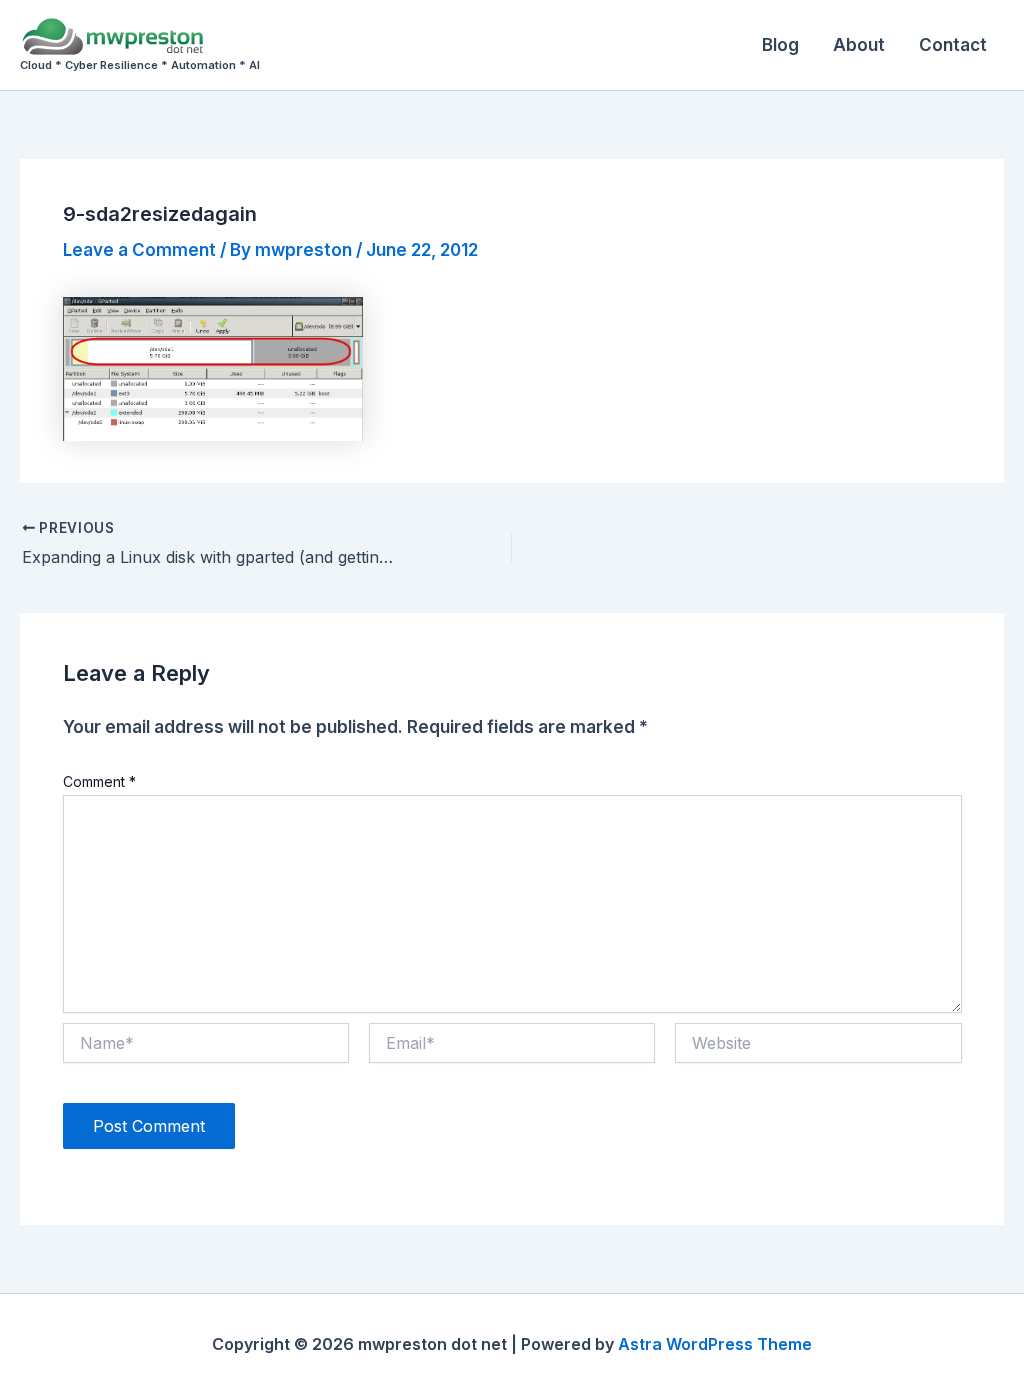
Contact (953, 45)
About (859, 45)
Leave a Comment (139, 250)
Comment (99, 781)
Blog (780, 45)
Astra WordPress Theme (715, 1344)
